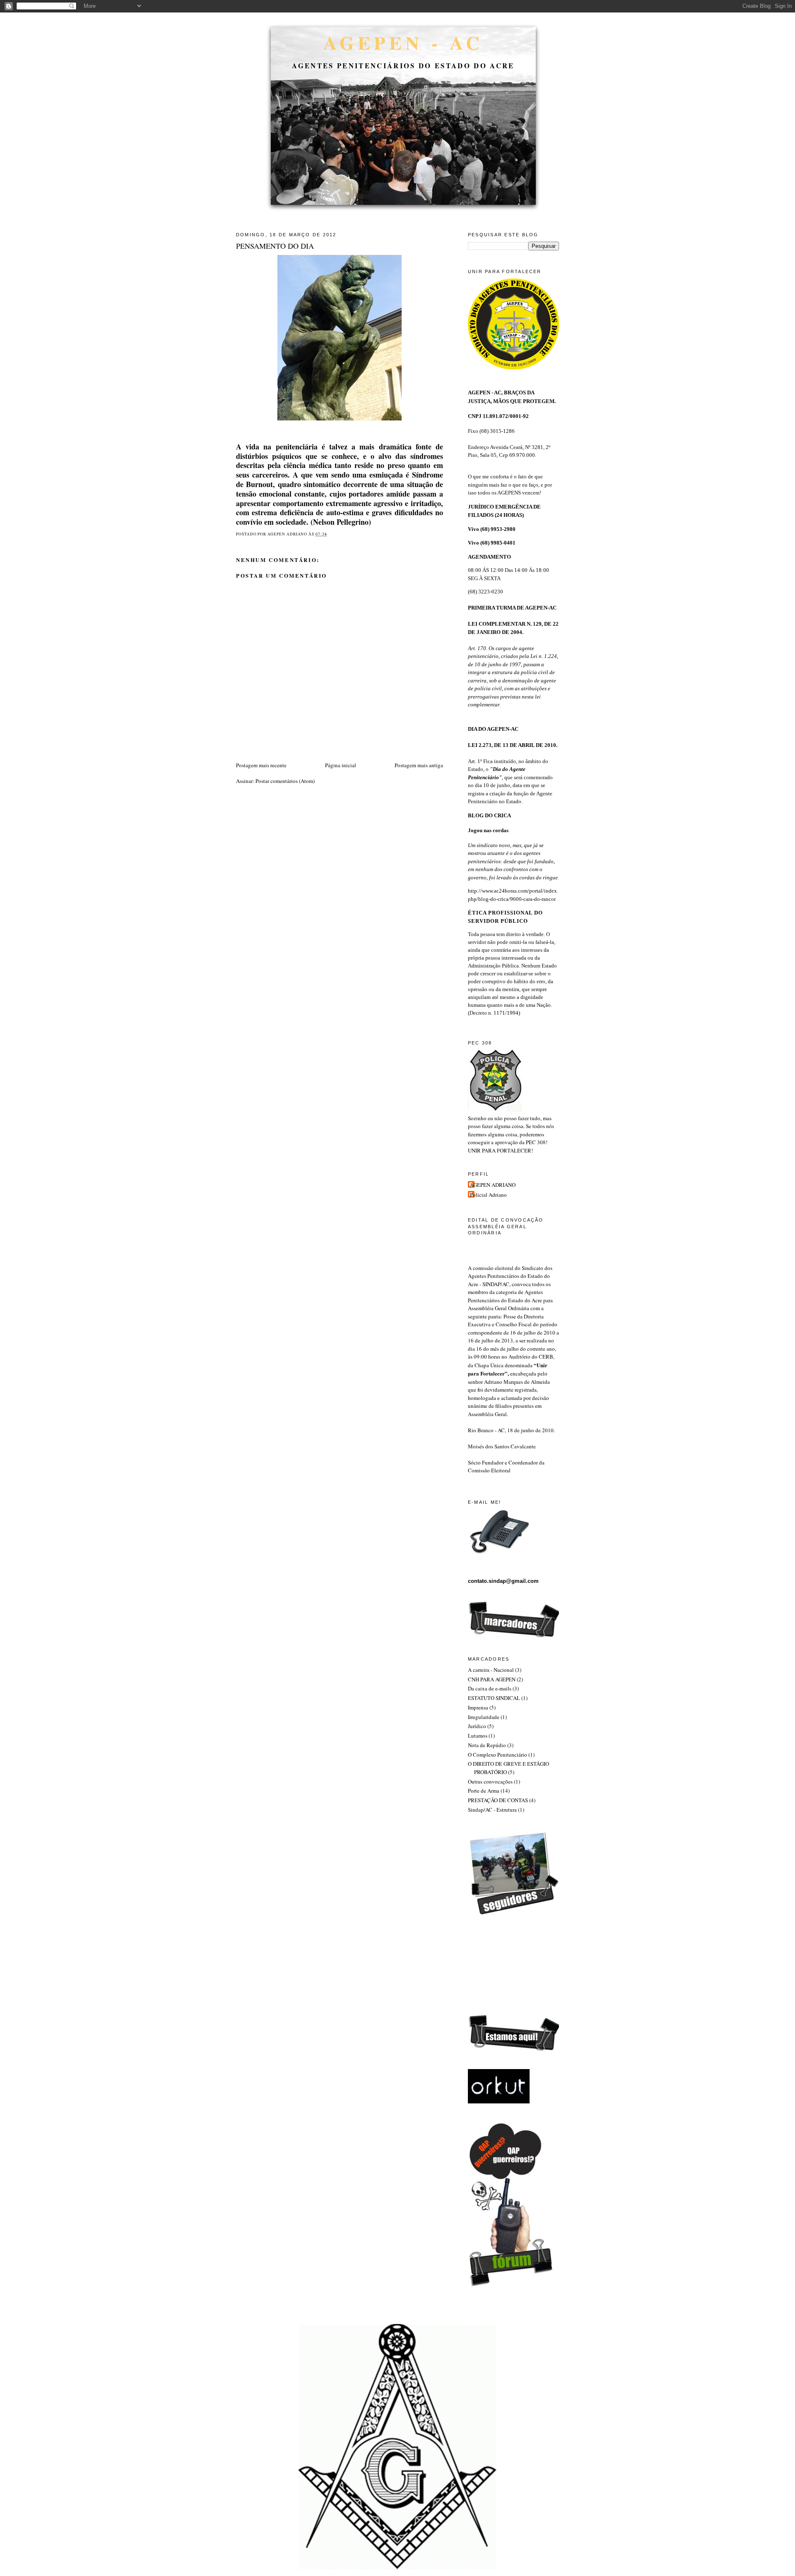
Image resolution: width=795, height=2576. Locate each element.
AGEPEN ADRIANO (493, 1185)
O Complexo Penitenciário (497, 1755)
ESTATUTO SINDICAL (494, 1698)
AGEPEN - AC (403, 42)
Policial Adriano (488, 1195)
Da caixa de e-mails (490, 1688)
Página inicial (341, 765)
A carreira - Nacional (491, 1670)
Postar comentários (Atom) (285, 781)
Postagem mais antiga (419, 765)
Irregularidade (484, 1717)
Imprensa (478, 1707)
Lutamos (478, 1736)
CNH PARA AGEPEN (492, 1679)
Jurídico (477, 1726)
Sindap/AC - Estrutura (492, 1810)
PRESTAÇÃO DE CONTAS (498, 1800)
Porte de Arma (484, 1791)
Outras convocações (490, 1781)
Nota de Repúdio (487, 1745)
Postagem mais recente (261, 765)
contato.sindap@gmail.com (503, 1581)
